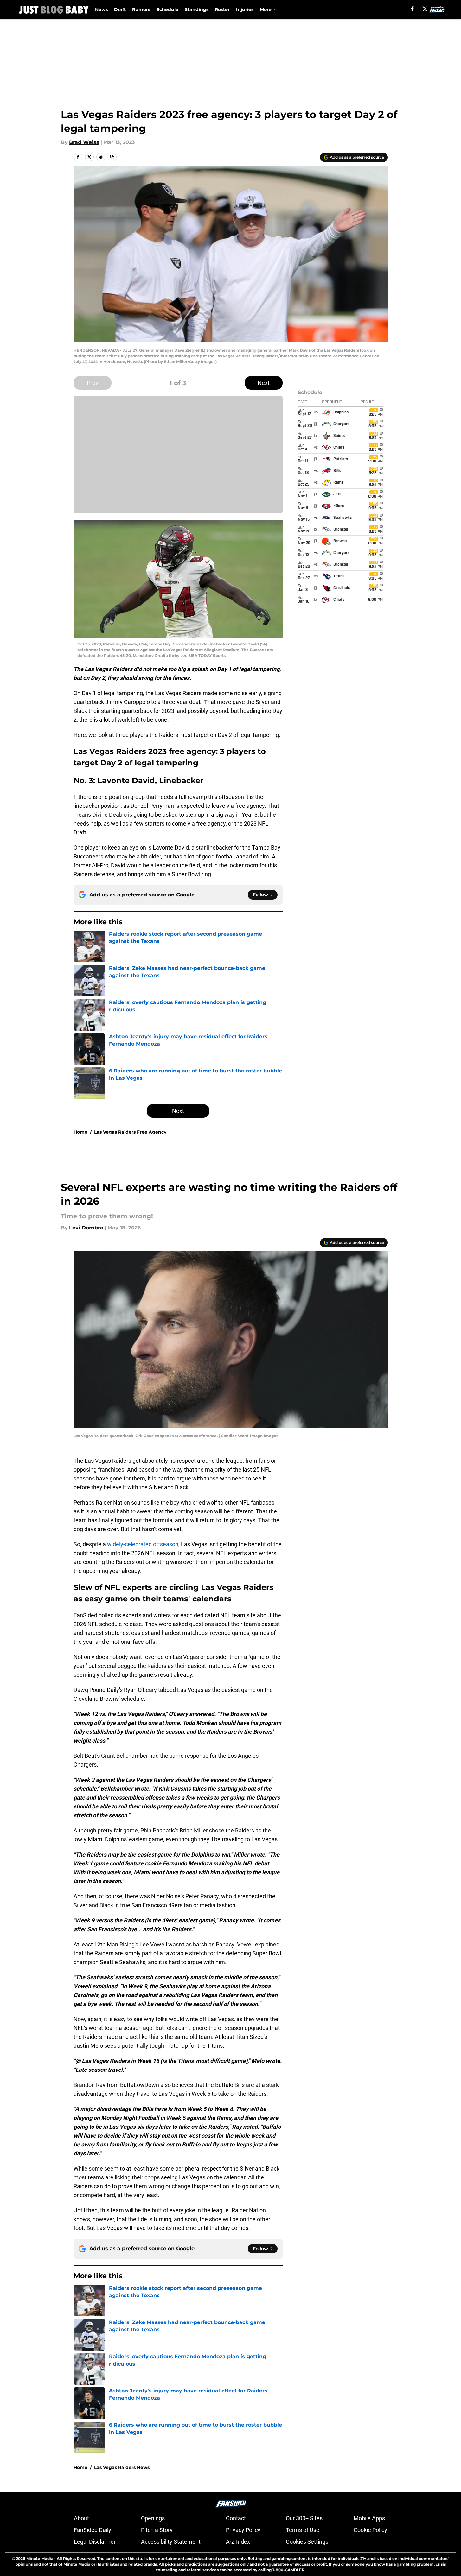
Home (80, 1132)
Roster (222, 9)
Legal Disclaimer (95, 2542)
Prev (93, 383)
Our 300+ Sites (304, 2518)
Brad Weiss (84, 142)
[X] (425, 9)
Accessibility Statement (171, 2542)
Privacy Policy (243, 2530)
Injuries (245, 9)
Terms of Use (303, 2530)
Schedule (167, 9)
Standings (197, 9)
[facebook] (412, 9)
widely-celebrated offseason (143, 1544)
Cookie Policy (370, 2530)
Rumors (141, 9)
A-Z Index (238, 2542)
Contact (236, 2518)
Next (264, 383)
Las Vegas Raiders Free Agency (130, 1132)
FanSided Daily (93, 2530)
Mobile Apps (369, 2518)
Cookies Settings (307, 2542)
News (101, 9)
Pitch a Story (157, 2530)
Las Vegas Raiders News (122, 2467)
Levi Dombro (86, 1228)
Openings (153, 2518)
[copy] (112, 157)
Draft (120, 9)
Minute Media (40, 2558)
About (81, 2518)
